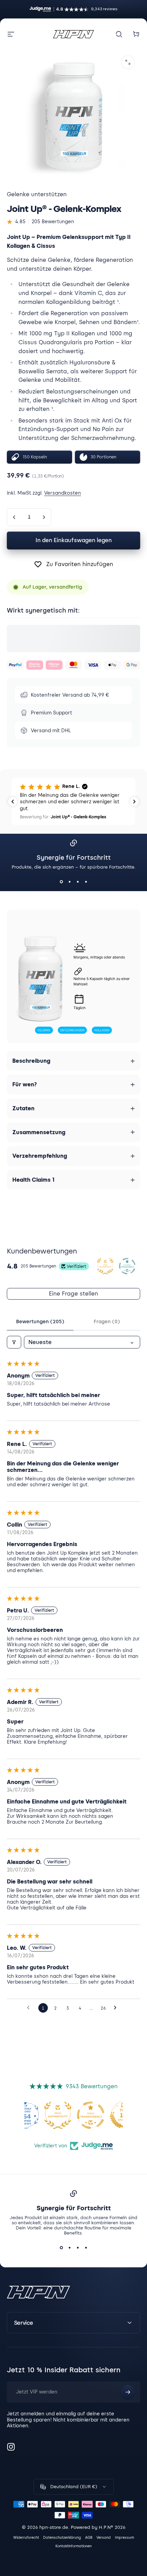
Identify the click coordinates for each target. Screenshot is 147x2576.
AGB (89, 2538)
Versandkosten (63, 493)
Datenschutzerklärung (62, 2538)
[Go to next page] (117, 2008)
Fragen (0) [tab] (107, 1322)
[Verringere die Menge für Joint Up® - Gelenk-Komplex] (14, 517)
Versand (104, 2538)
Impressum (124, 2538)
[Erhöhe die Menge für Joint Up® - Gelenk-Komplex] (44, 517)
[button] (73, 801)
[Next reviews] (134, 802)
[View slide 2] (69, 882)
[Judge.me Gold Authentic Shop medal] (58, 2115)
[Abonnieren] (128, 2392)
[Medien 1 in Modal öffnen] (128, 62)
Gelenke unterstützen (37, 194)
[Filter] (14, 1342)
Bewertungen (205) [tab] (40, 1322)
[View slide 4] (86, 882)
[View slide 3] (78, 882)
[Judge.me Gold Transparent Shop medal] (91, 2115)
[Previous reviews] (13, 802)
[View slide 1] (61, 882)
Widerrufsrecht (26, 2538)
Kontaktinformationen (73, 2546)
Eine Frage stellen (73, 1294)
